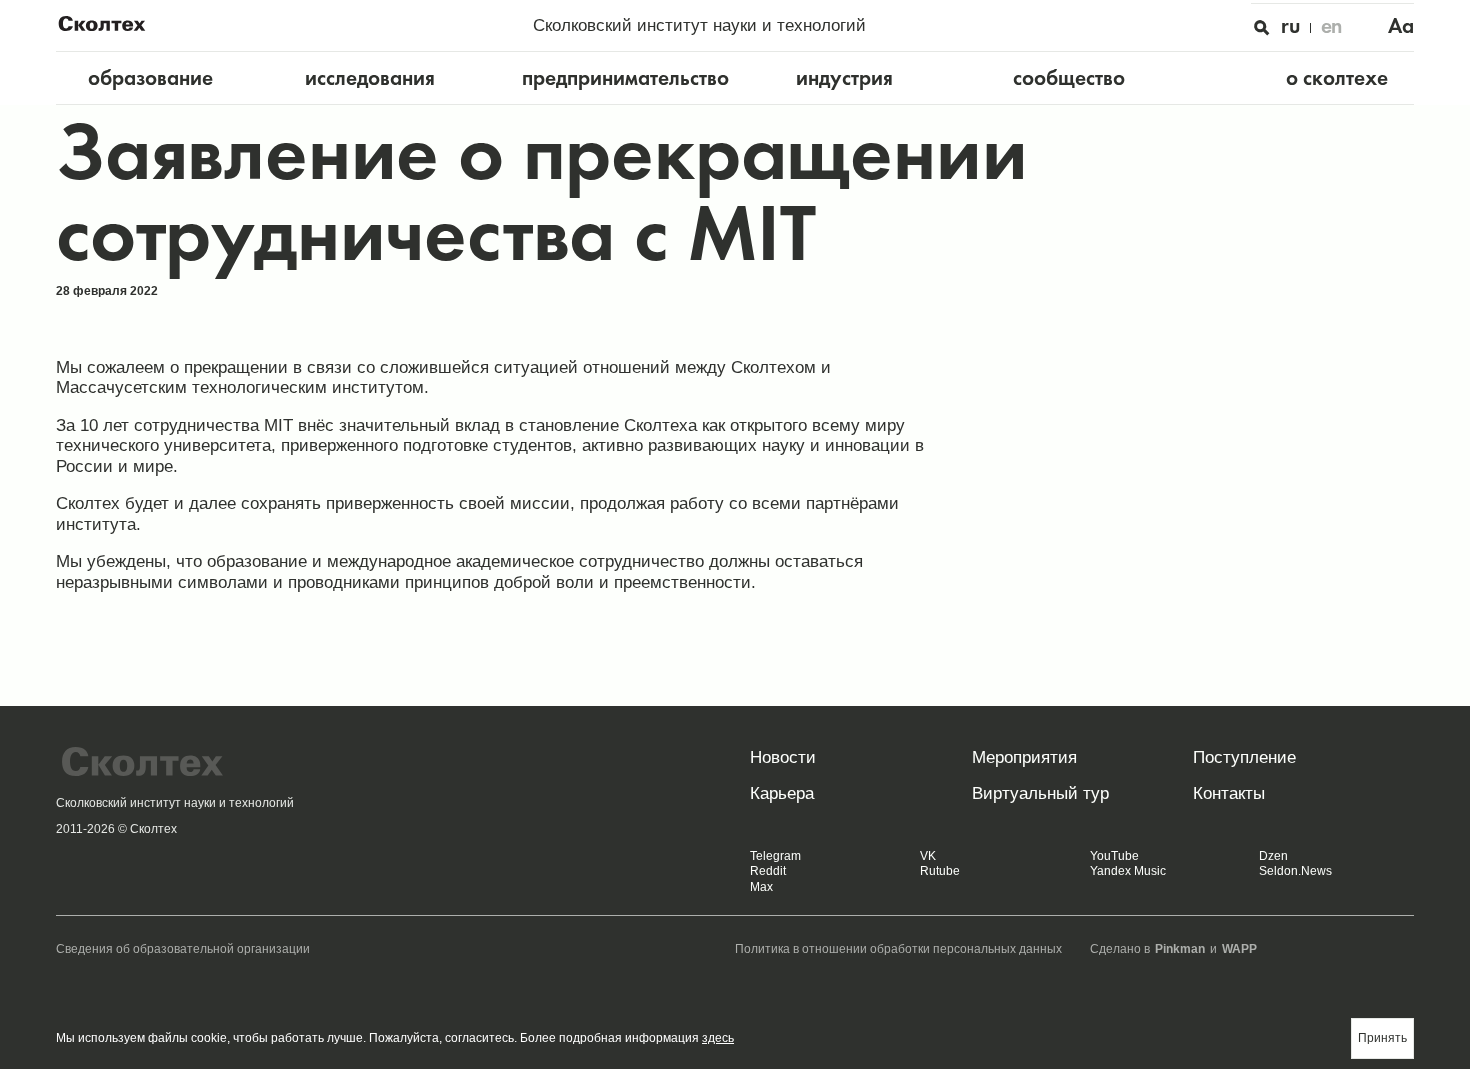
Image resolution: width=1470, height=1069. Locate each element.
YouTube (1114, 856)
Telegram (775, 856)
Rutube (940, 871)
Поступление (1244, 757)
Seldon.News (1295, 871)
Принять (1382, 1038)
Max (761, 887)
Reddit (768, 871)
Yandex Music (1128, 871)
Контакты (1229, 793)
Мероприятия (1024, 757)
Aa (1401, 26)
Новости (783, 757)
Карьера (782, 793)
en (1332, 26)
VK (928, 856)
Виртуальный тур (1040, 793)
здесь (718, 1038)
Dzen (1273, 856)
